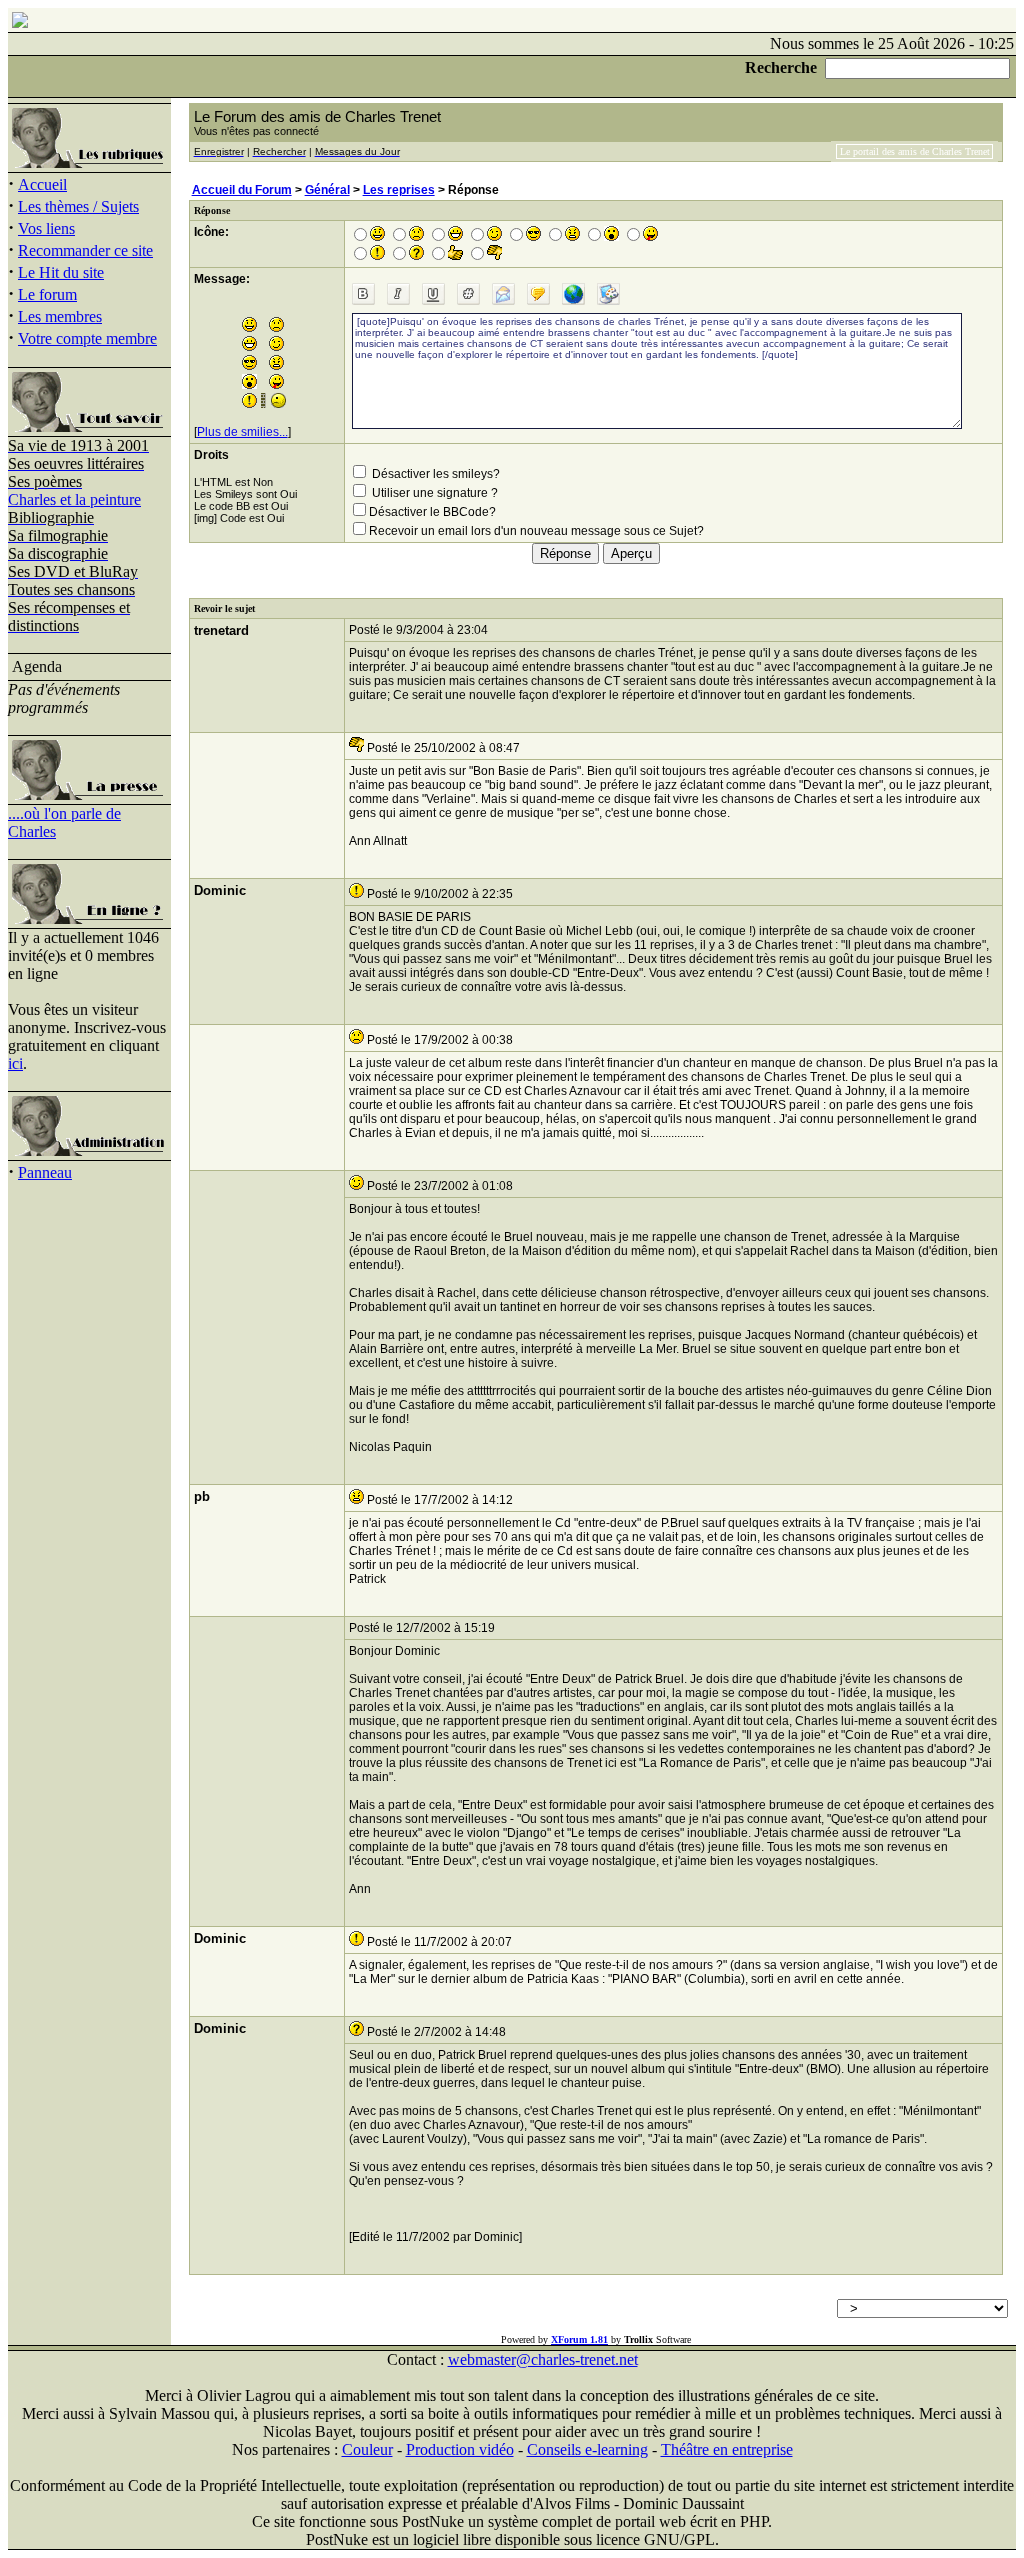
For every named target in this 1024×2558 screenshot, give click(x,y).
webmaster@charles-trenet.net (543, 2359)
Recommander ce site (85, 250)
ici (15, 1063)
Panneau (45, 1172)
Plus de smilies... (242, 432)
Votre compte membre (87, 338)
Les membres (60, 316)
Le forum (47, 294)
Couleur (367, 2449)
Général (327, 190)
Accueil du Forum (242, 190)
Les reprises (399, 190)
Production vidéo (460, 2449)
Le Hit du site (61, 272)
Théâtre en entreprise (727, 2449)
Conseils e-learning (587, 2449)
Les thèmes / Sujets (78, 206)
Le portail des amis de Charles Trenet (915, 151)
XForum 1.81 (579, 2339)
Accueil (42, 184)
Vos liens (46, 228)
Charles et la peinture (74, 499)
